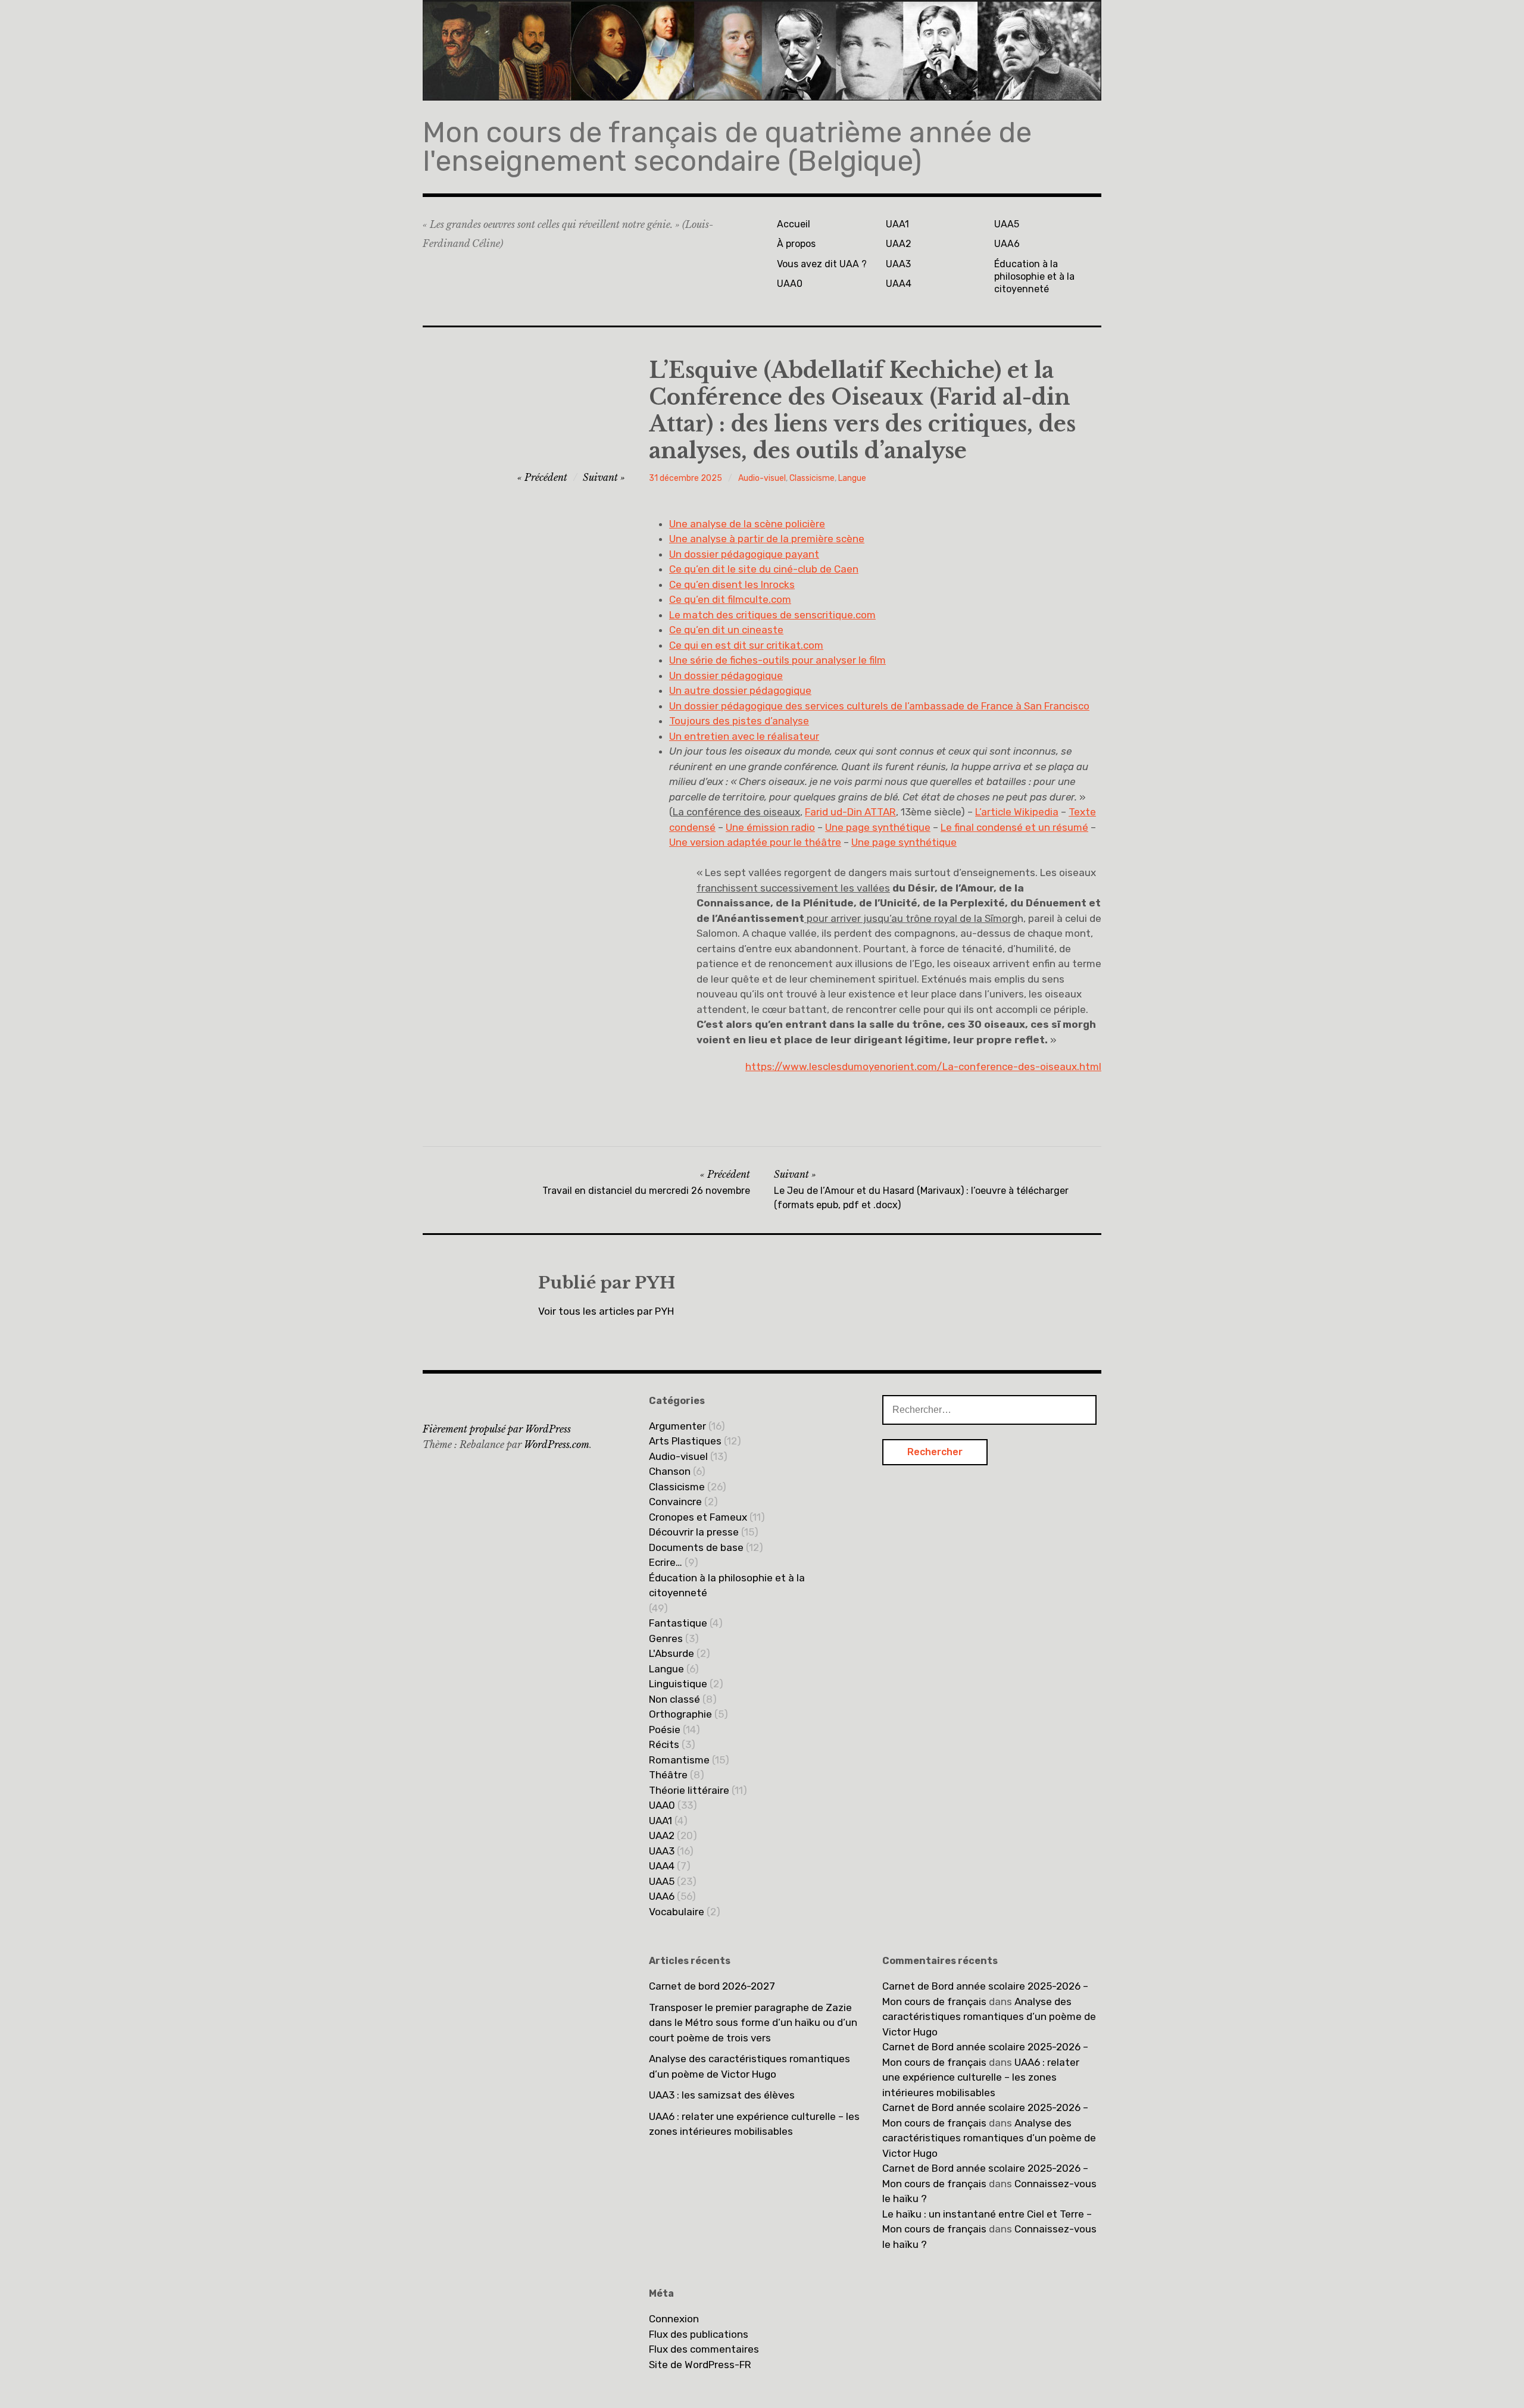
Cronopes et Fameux (698, 1517)
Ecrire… (666, 1562)
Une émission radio (770, 827)
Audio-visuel (762, 478)
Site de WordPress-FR (700, 2365)
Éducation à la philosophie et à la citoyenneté (1034, 277)
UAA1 (897, 224)
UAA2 (899, 244)
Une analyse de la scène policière (747, 524)
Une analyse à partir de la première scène (767, 539)
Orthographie (680, 1714)
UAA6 (1007, 244)
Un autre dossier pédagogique (740, 690)
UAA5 (1007, 224)
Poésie (665, 1730)
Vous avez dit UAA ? (822, 264)
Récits (664, 1744)
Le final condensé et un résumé (1014, 827)
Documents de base (696, 1547)
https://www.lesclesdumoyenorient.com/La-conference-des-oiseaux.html (923, 1067)
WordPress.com (557, 1444)
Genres (666, 1638)
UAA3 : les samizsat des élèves (722, 2095)
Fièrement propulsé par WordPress (497, 1429)
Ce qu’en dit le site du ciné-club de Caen (764, 569)
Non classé (674, 1699)
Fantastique (678, 1623)
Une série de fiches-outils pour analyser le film (777, 660)
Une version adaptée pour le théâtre (755, 842)
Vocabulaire (677, 1912)
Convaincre (675, 1502)
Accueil (794, 224)
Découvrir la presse (694, 1532)
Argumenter (677, 1426)
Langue (852, 478)
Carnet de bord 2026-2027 (712, 1986)
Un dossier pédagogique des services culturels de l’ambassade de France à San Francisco (879, 706)
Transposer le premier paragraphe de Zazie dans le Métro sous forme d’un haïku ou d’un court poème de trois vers (753, 2023)
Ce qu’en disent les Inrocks (732, 584)
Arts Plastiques (685, 1441)
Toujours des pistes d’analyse (739, 721)
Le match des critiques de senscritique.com (772, 615)
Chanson (670, 1471)
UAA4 (899, 284)
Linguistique (678, 1684)
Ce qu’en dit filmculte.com (730, 599)
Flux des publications (699, 2334)
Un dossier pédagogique (726, 676)
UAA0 (790, 284)
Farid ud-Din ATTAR (850, 812)
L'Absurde (672, 1653)
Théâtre (668, 1775)
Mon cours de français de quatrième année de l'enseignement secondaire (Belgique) (727, 147)
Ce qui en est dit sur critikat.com (746, 645)
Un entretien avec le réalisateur (744, 736)
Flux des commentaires (704, 2349)
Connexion (674, 2319)
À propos (796, 244)
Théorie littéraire (689, 1790)
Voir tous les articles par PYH (606, 1311)
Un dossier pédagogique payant (744, 554)
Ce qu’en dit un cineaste (726, 630)
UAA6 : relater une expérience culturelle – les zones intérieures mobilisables (754, 2124)
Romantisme (679, 1760)
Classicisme (812, 478)
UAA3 (898, 264)
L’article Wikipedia (1017, 812)
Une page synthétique (878, 827)
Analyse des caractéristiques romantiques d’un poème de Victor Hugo (749, 2066)
